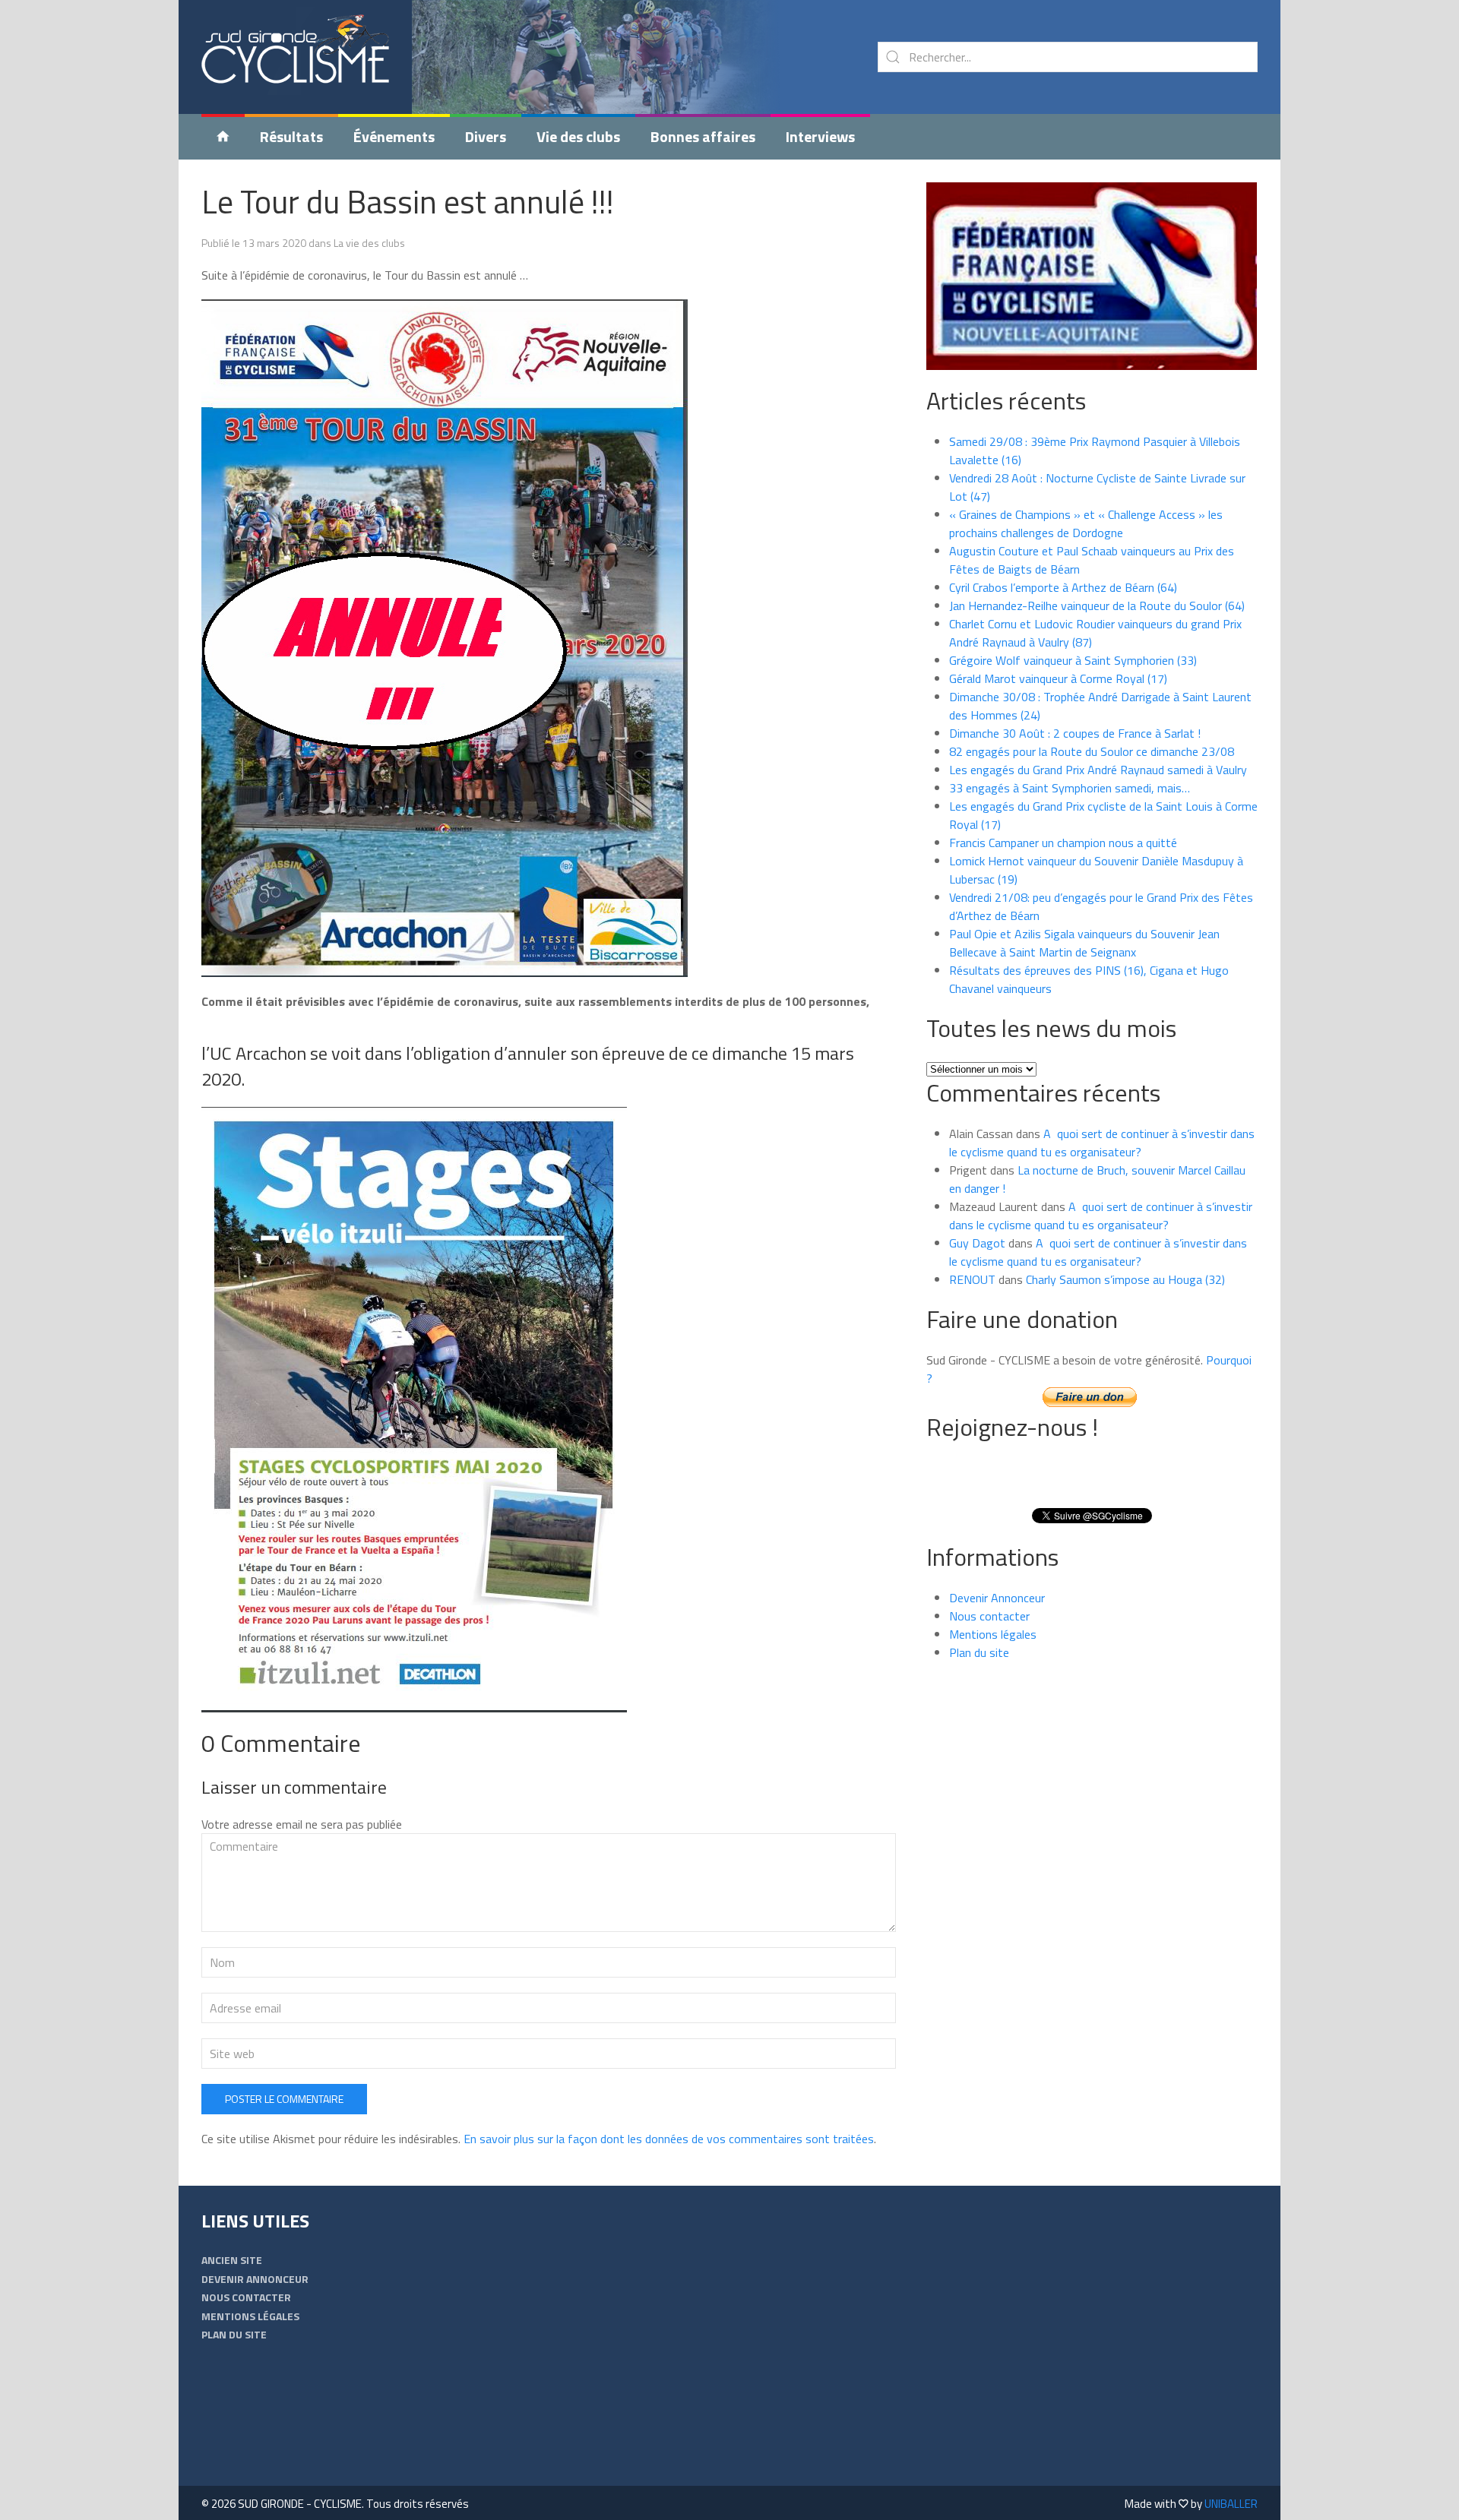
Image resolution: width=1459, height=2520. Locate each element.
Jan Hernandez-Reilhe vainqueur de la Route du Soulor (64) (1097, 605)
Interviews (820, 136)
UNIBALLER (1231, 2504)
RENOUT (972, 1279)
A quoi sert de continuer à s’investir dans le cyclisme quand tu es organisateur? (1102, 1143)
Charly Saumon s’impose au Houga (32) (1125, 1279)
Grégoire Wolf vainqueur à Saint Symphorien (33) (1073, 660)
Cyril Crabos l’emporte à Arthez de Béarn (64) (1063, 587)
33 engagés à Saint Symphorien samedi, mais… (1070, 788)
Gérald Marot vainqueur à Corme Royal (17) (1058, 678)
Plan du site (979, 1652)
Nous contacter (989, 1616)
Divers (486, 136)
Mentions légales (993, 1634)
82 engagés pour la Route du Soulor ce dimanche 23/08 (1092, 751)
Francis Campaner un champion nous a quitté (1063, 843)
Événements (394, 136)
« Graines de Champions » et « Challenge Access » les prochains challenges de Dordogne (1086, 523)
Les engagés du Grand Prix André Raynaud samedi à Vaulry (1098, 770)
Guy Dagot (977, 1243)
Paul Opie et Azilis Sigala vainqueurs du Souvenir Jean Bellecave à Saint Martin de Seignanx (1084, 943)
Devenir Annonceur (997, 1598)
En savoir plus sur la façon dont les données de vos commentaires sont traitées (669, 2139)
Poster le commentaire (284, 2099)
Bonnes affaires (703, 136)
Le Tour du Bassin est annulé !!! (408, 201)
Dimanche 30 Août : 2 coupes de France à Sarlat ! (1075, 733)
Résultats (291, 136)
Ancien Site (232, 2260)
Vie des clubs (578, 136)
